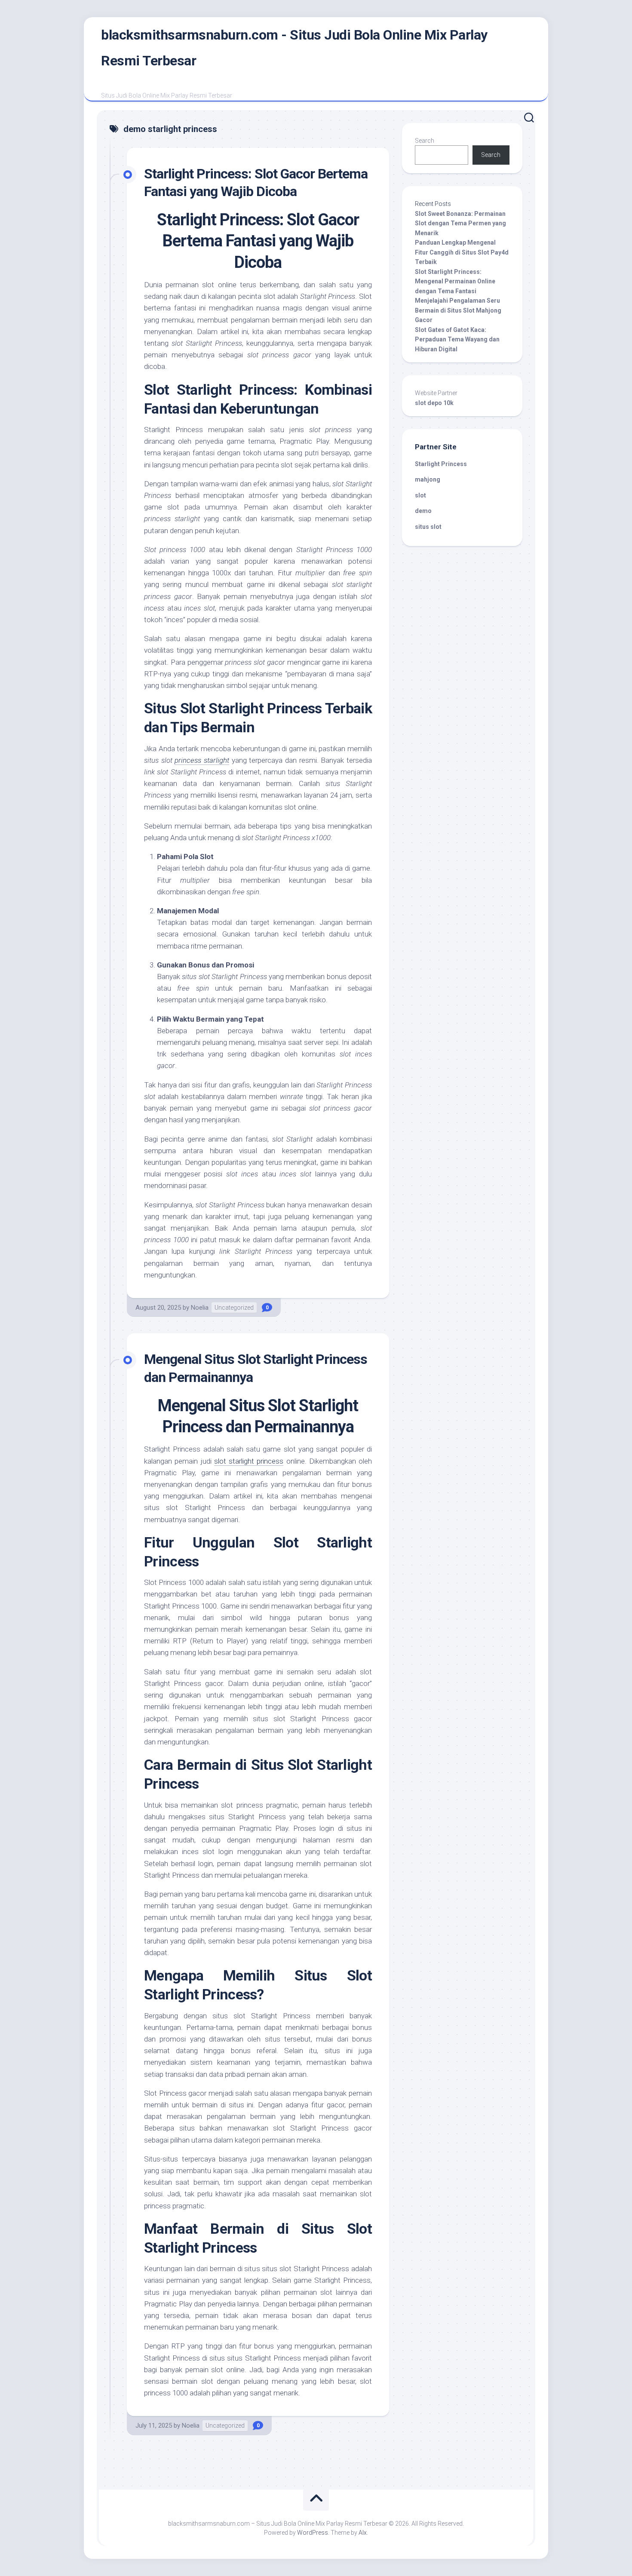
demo (423, 511)
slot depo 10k (434, 403)
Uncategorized (234, 1308)
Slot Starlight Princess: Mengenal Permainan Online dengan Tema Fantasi (455, 281)
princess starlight (202, 760)
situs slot (428, 527)
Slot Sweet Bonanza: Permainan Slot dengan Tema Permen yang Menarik (460, 223)
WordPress (313, 2533)
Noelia (200, 1308)
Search (425, 141)
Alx (363, 2533)
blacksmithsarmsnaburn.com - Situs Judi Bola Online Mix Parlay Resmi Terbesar (294, 48)
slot (420, 495)
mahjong (428, 479)
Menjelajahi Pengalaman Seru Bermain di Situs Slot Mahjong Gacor (458, 310)
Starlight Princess (441, 464)
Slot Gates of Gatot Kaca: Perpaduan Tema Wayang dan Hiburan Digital (457, 339)
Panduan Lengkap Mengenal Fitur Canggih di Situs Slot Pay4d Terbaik (462, 252)
